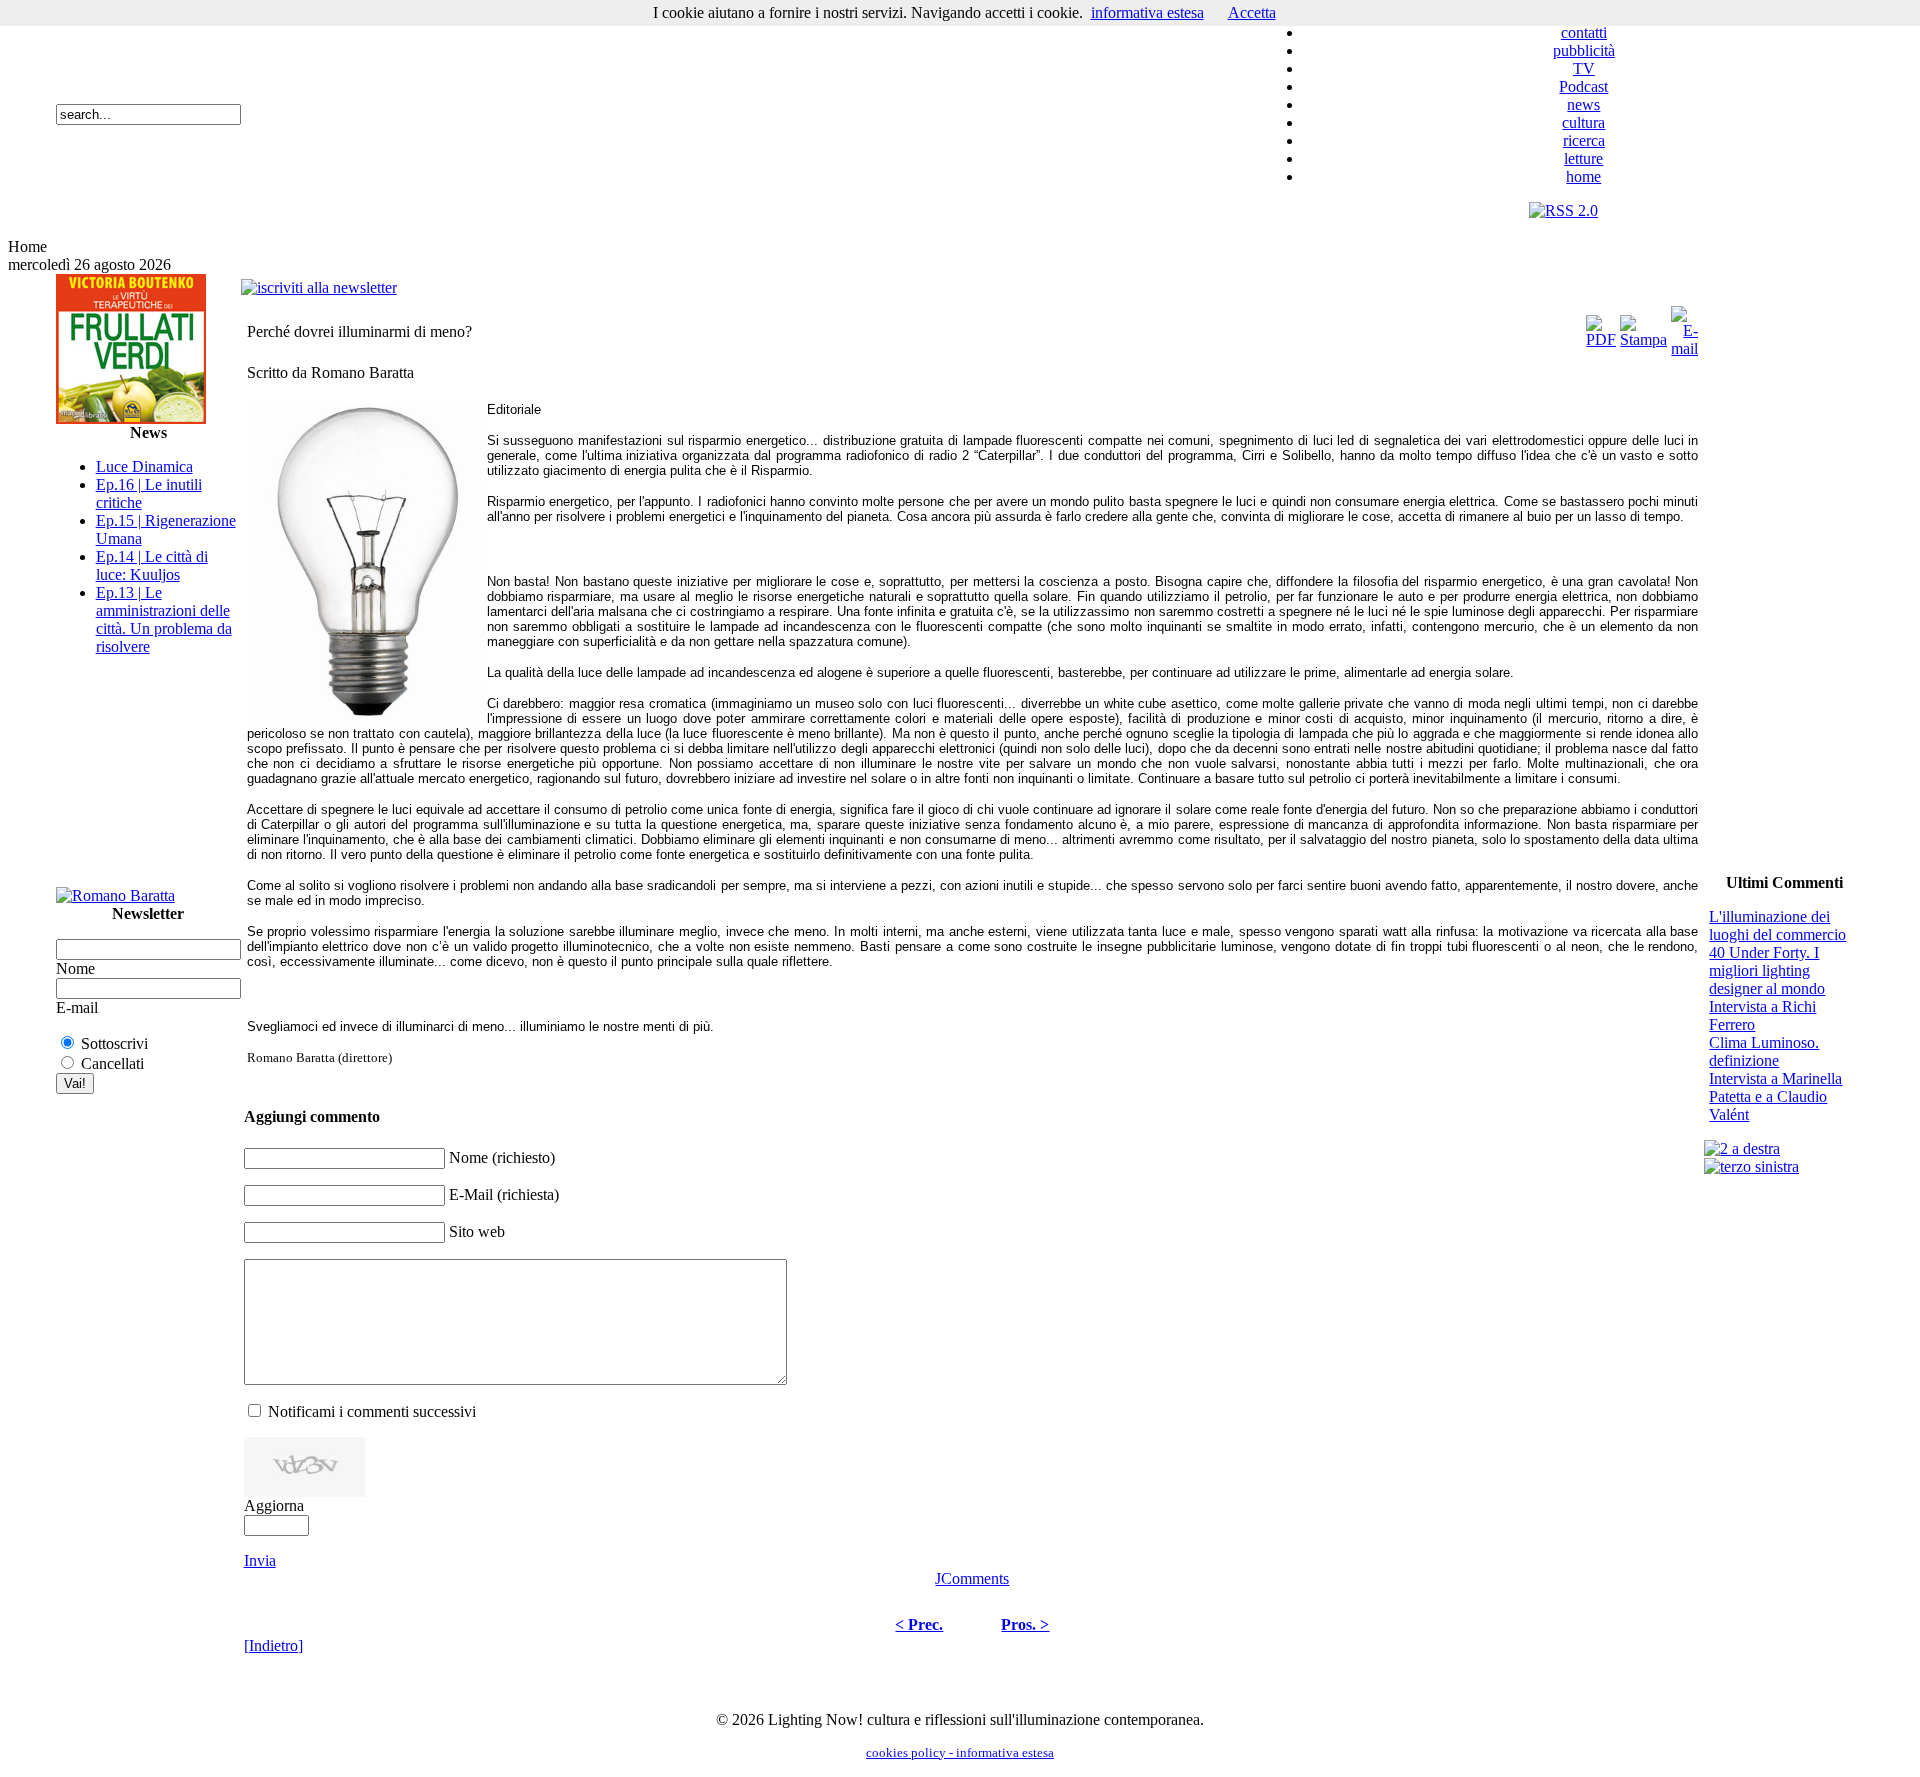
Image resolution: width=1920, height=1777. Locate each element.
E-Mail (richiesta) (504, 1194)
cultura (1583, 122)
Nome (75, 968)
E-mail (77, 1007)
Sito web (477, 1231)
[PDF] (1601, 326)
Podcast (1583, 86)
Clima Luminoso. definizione (1764, 1051)
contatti (1584, 32)
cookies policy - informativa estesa (960, 1752)
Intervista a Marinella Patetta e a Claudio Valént (1775, 1096)
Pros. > (1025, 1624)
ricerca (1584, 140)
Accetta (1252, 12)
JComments (972, 1578)
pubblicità (1584, 50)
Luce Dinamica (144, 466)
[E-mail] (1684, 326)
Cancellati (112, 1063)
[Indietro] (273, 1645)
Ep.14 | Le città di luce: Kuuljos (152, 565)
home (1583, 176)
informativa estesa (1147, 12)
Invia (260, 1560)
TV (1584, 68)
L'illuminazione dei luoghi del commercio (1777, 925)
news (1583, 104)
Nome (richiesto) (502, 1157)
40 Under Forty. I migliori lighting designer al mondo (1767, 970)
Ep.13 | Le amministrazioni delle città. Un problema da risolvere (164, 619)
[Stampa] (1643, 326)
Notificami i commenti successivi (372, 1411)
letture (1583, 158)
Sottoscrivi (114, 1043)
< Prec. (919, 1624)
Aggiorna (274, 1505)
